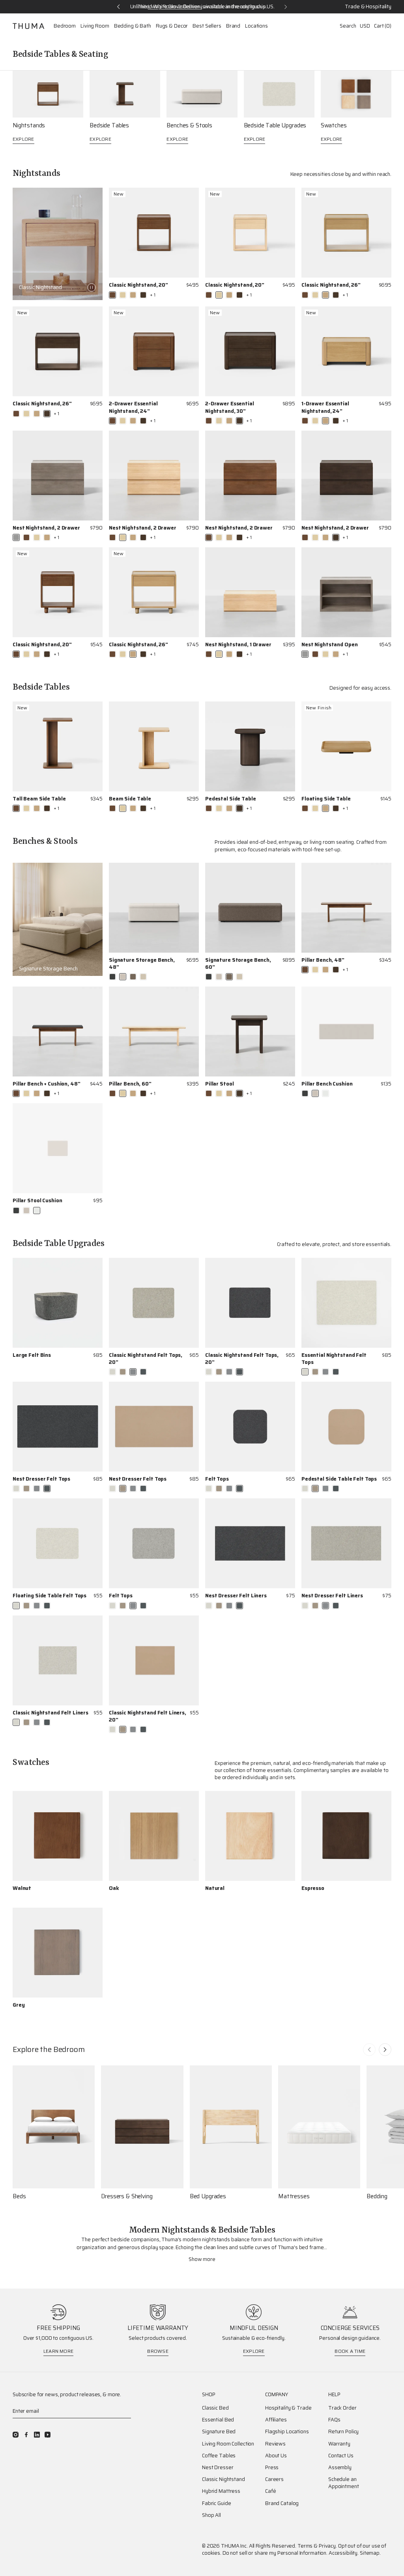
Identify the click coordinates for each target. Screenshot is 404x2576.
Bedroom (65, 26)
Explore (23, 139)
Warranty (339, 2444)
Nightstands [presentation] (29, 126)
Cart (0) (383, 26)
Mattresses (294, 2196)
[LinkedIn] (37, 2435)
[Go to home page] (28, 26)
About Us (276, 2456)
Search (348, 26)
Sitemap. (370, 2553)
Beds (19, 2196)
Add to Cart (87, 1364)
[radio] (112, 295)
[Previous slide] (369, 2050)
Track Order (342, 2408)
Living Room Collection (228, 2444)
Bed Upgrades (208, 2196)
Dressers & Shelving (127, 2196)
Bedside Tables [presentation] (109, 126)
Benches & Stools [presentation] (189, 126)
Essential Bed (218, 2420)
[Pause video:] (92, 287)
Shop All (211, 2515)
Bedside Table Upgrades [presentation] (275, 126)
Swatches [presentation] (334, 126)
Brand (233, 26)
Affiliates (276, 2420)
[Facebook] (26, 2435)
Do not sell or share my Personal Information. (275, 2553)
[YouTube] (48, 2435)
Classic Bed (215, 2408)
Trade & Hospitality (368, 7)
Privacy (327, 2546)
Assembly (340, 2468)
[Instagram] (16, 2435)
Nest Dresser (218, 2468)
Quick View (185, 295)
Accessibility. (344, 2553)
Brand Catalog (282, 2503)
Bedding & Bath (133, 26)
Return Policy (343, 2432)
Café (270, 2491)
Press (272, 2468)
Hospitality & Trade (288, 2408)
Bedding (377, 2196)
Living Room (95, 26)
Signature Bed (219, 2432)
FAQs (334, 2420)
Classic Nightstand (224, 2479)
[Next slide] (385, 2050)
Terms (305, 2546)
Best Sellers (207, 26)
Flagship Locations (287, 2432)
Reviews (275, 2444)
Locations (256, 26)
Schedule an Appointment (344, 2483)
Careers (274, 2479)
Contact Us (341, 2456)
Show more (202, 2259)
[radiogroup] (132, 295)
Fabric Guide (216, 2503)
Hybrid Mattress (221, 2491)
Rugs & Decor (172, 26)
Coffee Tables (219, 2456)
